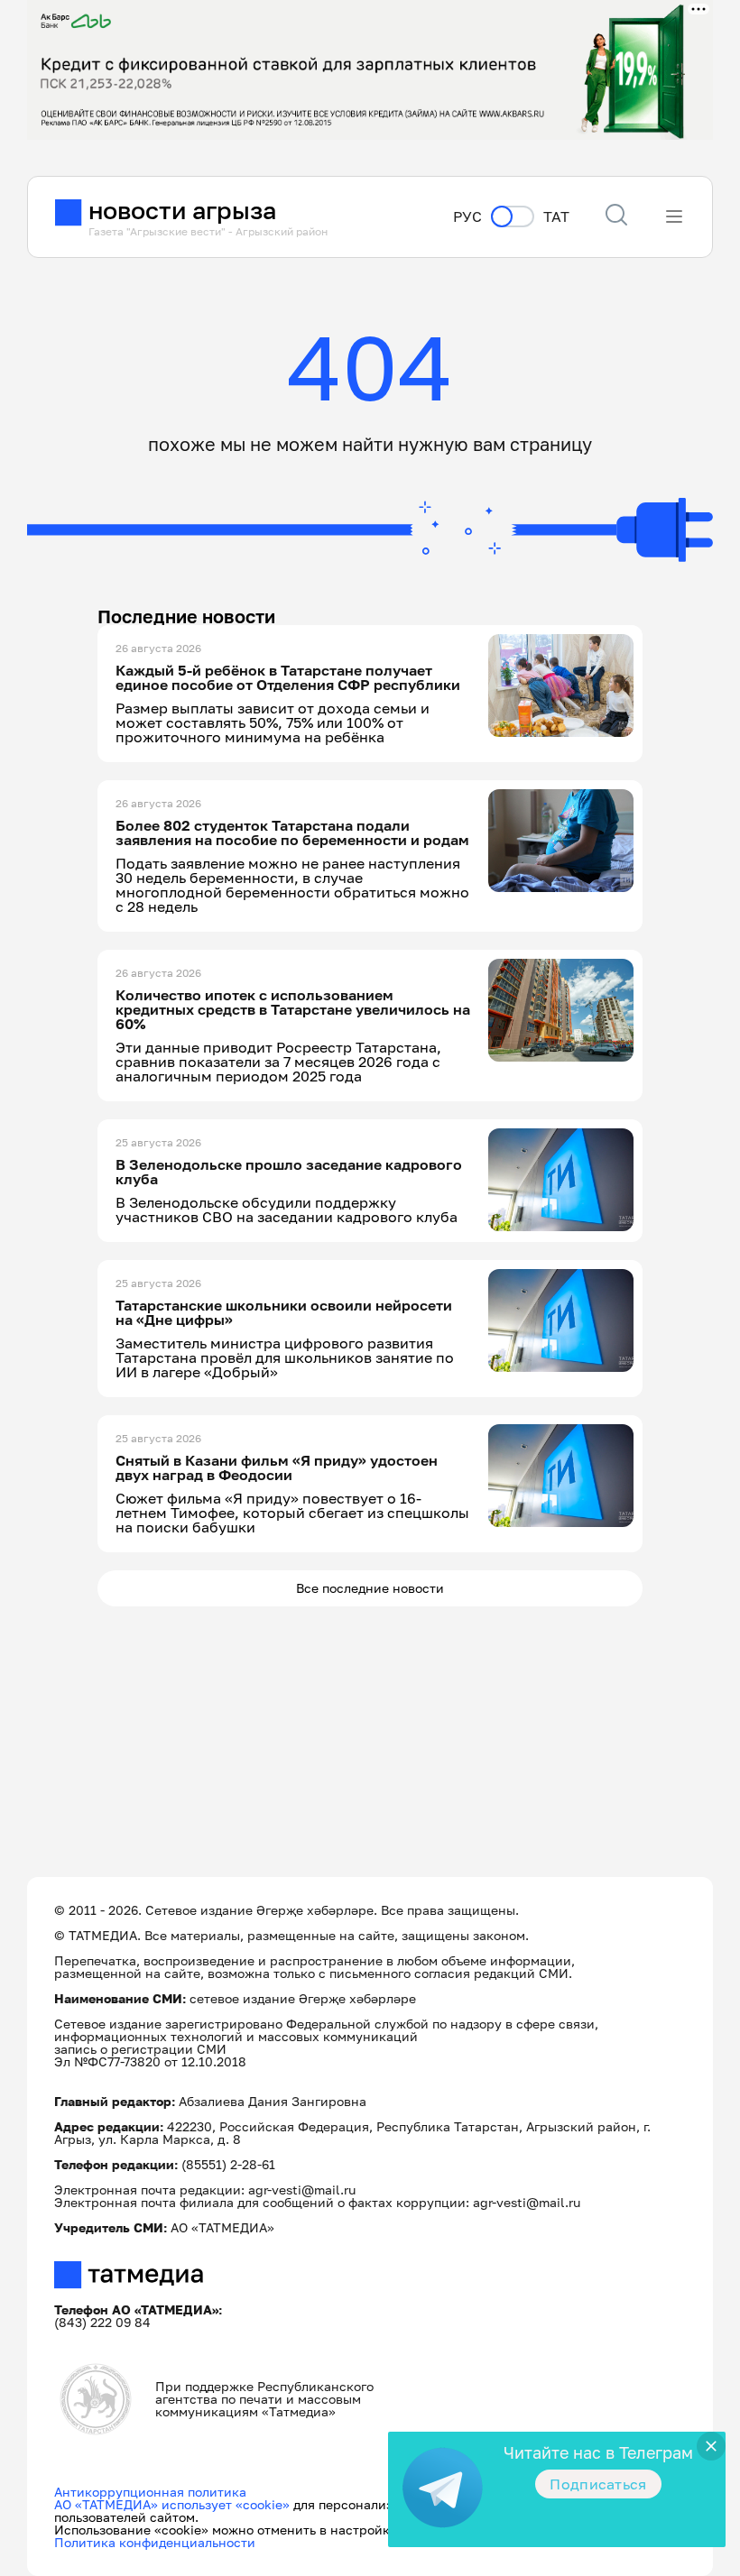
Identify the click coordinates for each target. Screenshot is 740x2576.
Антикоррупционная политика (150, 2492)
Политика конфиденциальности (155, 2542)
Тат (556, 217)
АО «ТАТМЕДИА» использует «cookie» (172, 2504)
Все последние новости (370, 1588)
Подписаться (598, 2484)
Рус (467, 217)
